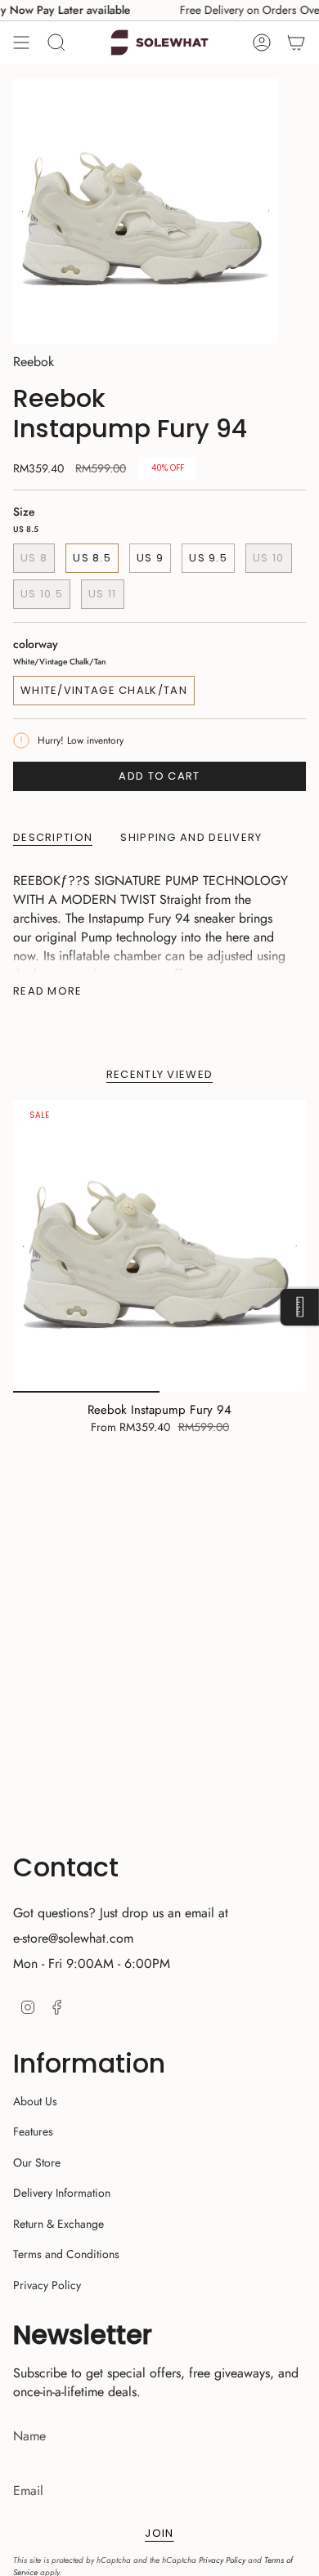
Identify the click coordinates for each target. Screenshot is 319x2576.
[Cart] (296, 42)
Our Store (37, 2162)
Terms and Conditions (66, 2254)
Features (33, 2131)
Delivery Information (62, 2193)
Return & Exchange (58, 2224)
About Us (35, 2101)
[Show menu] (21, 42)
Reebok (34, 362)
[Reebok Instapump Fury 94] (159, 1246)
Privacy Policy (47, 2285)
